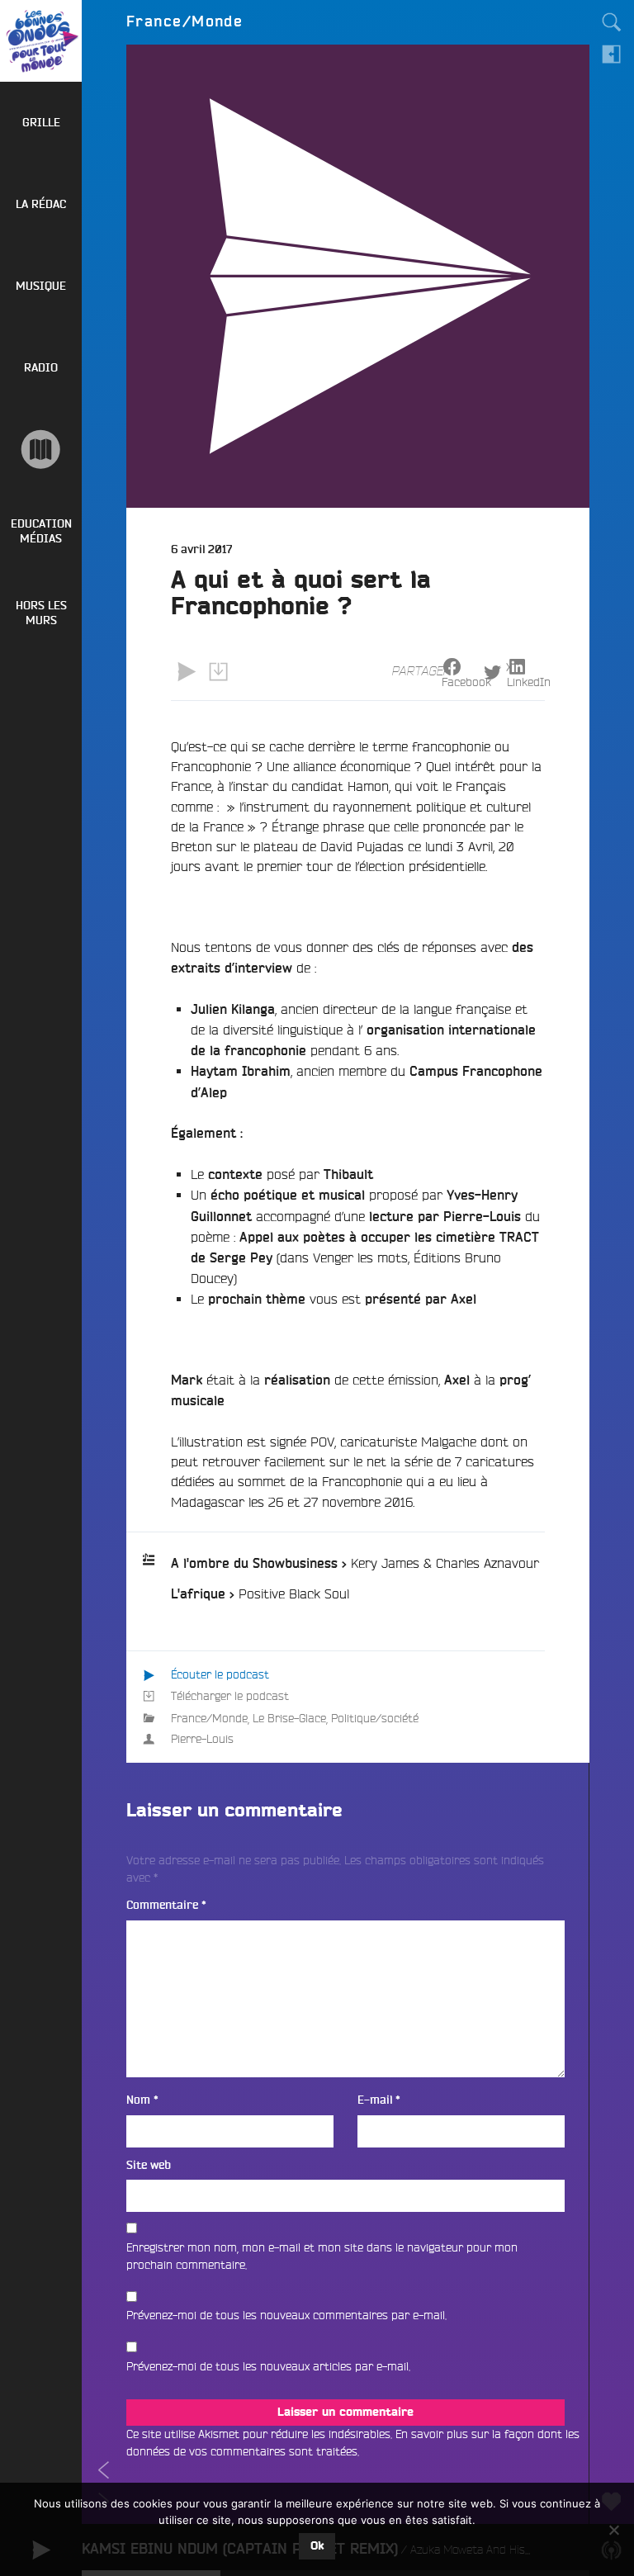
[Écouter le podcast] (187, 672)
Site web (149, 2165)
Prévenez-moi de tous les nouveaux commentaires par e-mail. (286, 2315)
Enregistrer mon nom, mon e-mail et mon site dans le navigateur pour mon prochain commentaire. (322, 2256)
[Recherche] (612, 22)
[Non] (613, 2530)
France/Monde (209, 1718)
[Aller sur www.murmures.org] (41, 450)
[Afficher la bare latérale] (612, 54)
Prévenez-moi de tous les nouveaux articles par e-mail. (268, 2366)
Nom (142, 2100)
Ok (317, 2546)
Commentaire (166, 1905)
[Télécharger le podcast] (218, 672)
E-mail (379, 2100)
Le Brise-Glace (289, 1718)
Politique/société (375, 1718)
